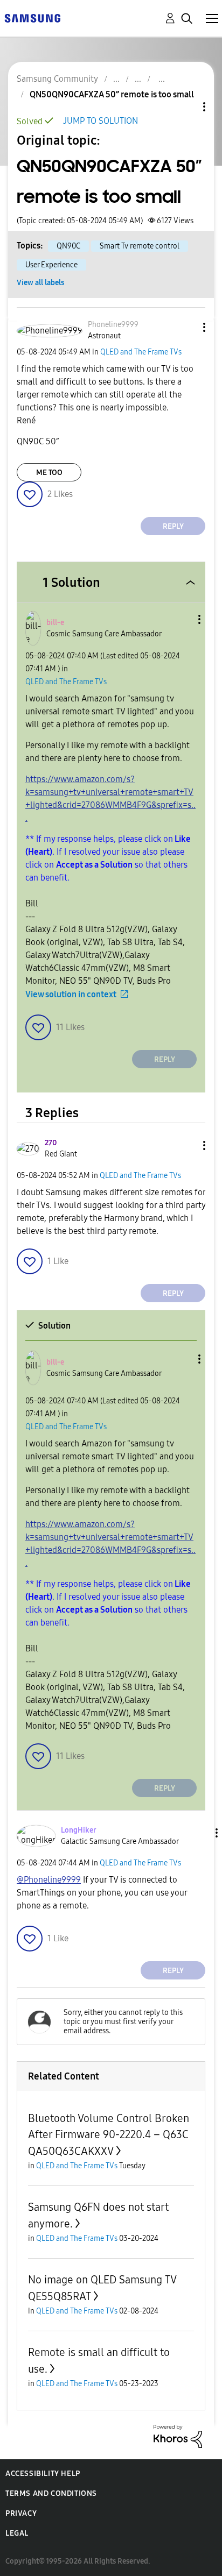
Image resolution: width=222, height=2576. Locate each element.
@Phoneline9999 (49, 1880)
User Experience (51, 265)
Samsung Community (57, 79)
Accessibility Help (43, 2474)
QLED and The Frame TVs (141, 352)
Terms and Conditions (51, 2493)
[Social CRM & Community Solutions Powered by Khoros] (178, 2436)
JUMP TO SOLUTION (100, 121)
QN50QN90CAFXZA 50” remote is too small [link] (112, 94)
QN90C (68, 246)
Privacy (21, 2513)
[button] (186, 327)
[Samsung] (32, 17)
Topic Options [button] (186, 107)
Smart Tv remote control (140, 246)
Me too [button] (49, 473)
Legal (17, 2533)
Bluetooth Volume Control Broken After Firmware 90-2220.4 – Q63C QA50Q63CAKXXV (109, 2135)
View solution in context (71, 994)
